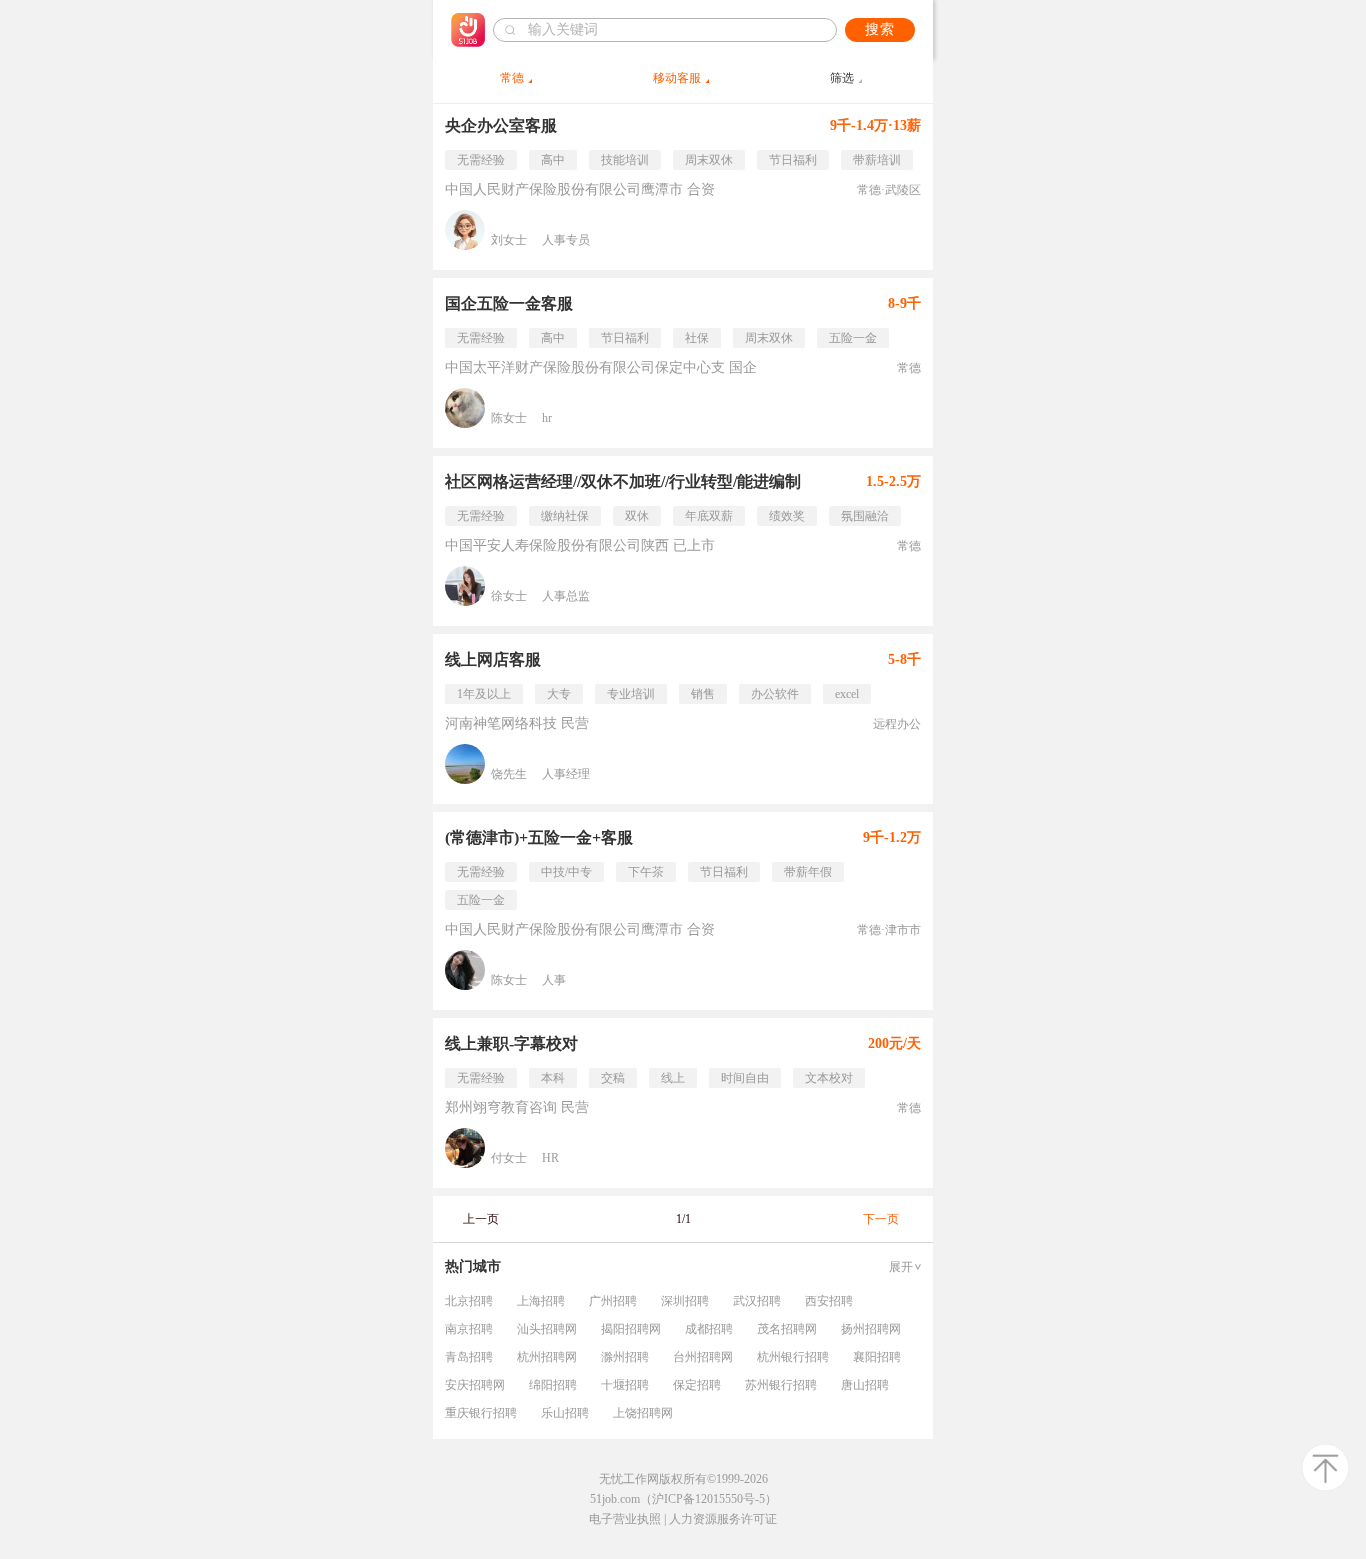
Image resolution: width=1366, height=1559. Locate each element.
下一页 (881, 1219)
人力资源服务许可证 (723, 1519)
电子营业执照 (625, 1519)
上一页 (481, 1219)
